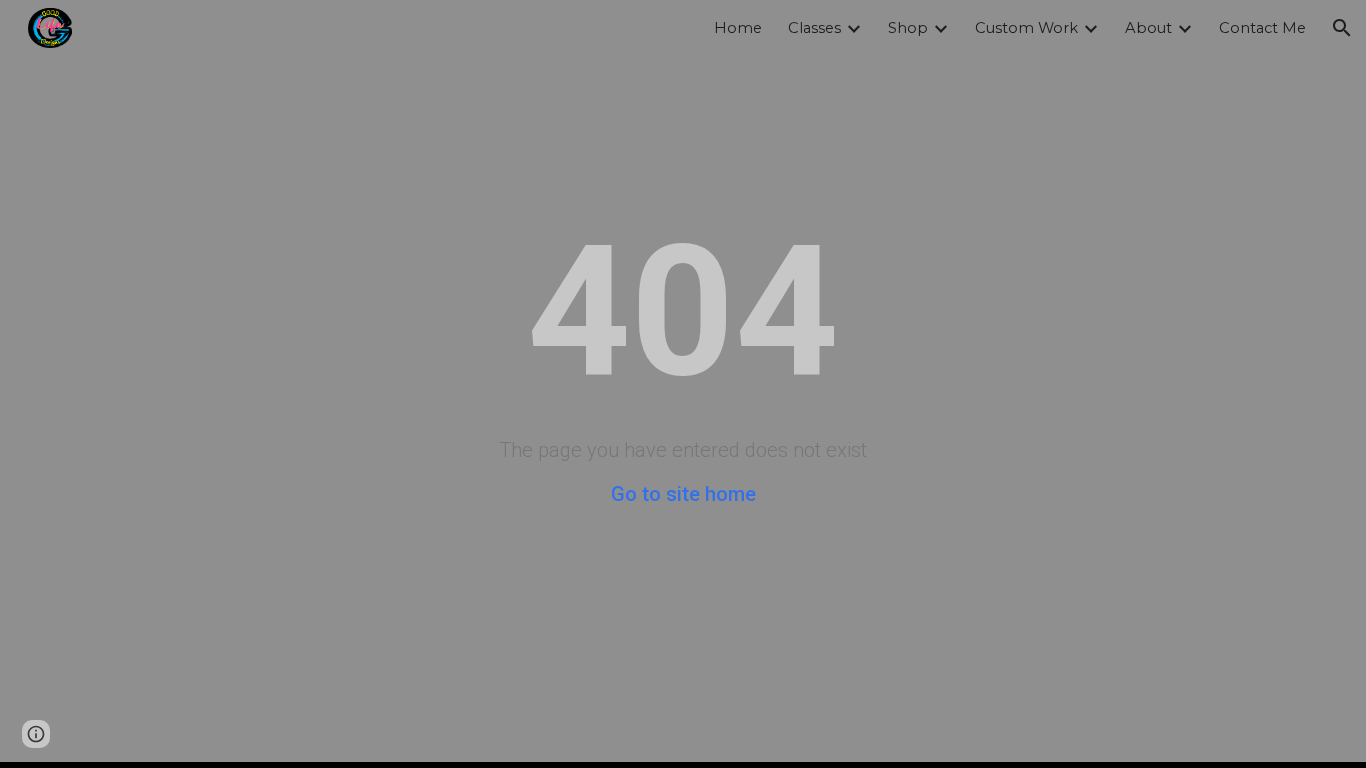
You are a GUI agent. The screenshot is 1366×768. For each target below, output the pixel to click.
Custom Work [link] (1026, 28)
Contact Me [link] (1262, 28)
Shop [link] (908, 28)
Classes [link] (814, 28)
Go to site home (683, 494)
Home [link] (738, 28)
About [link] (1148, 28)
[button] (1342, 28)
